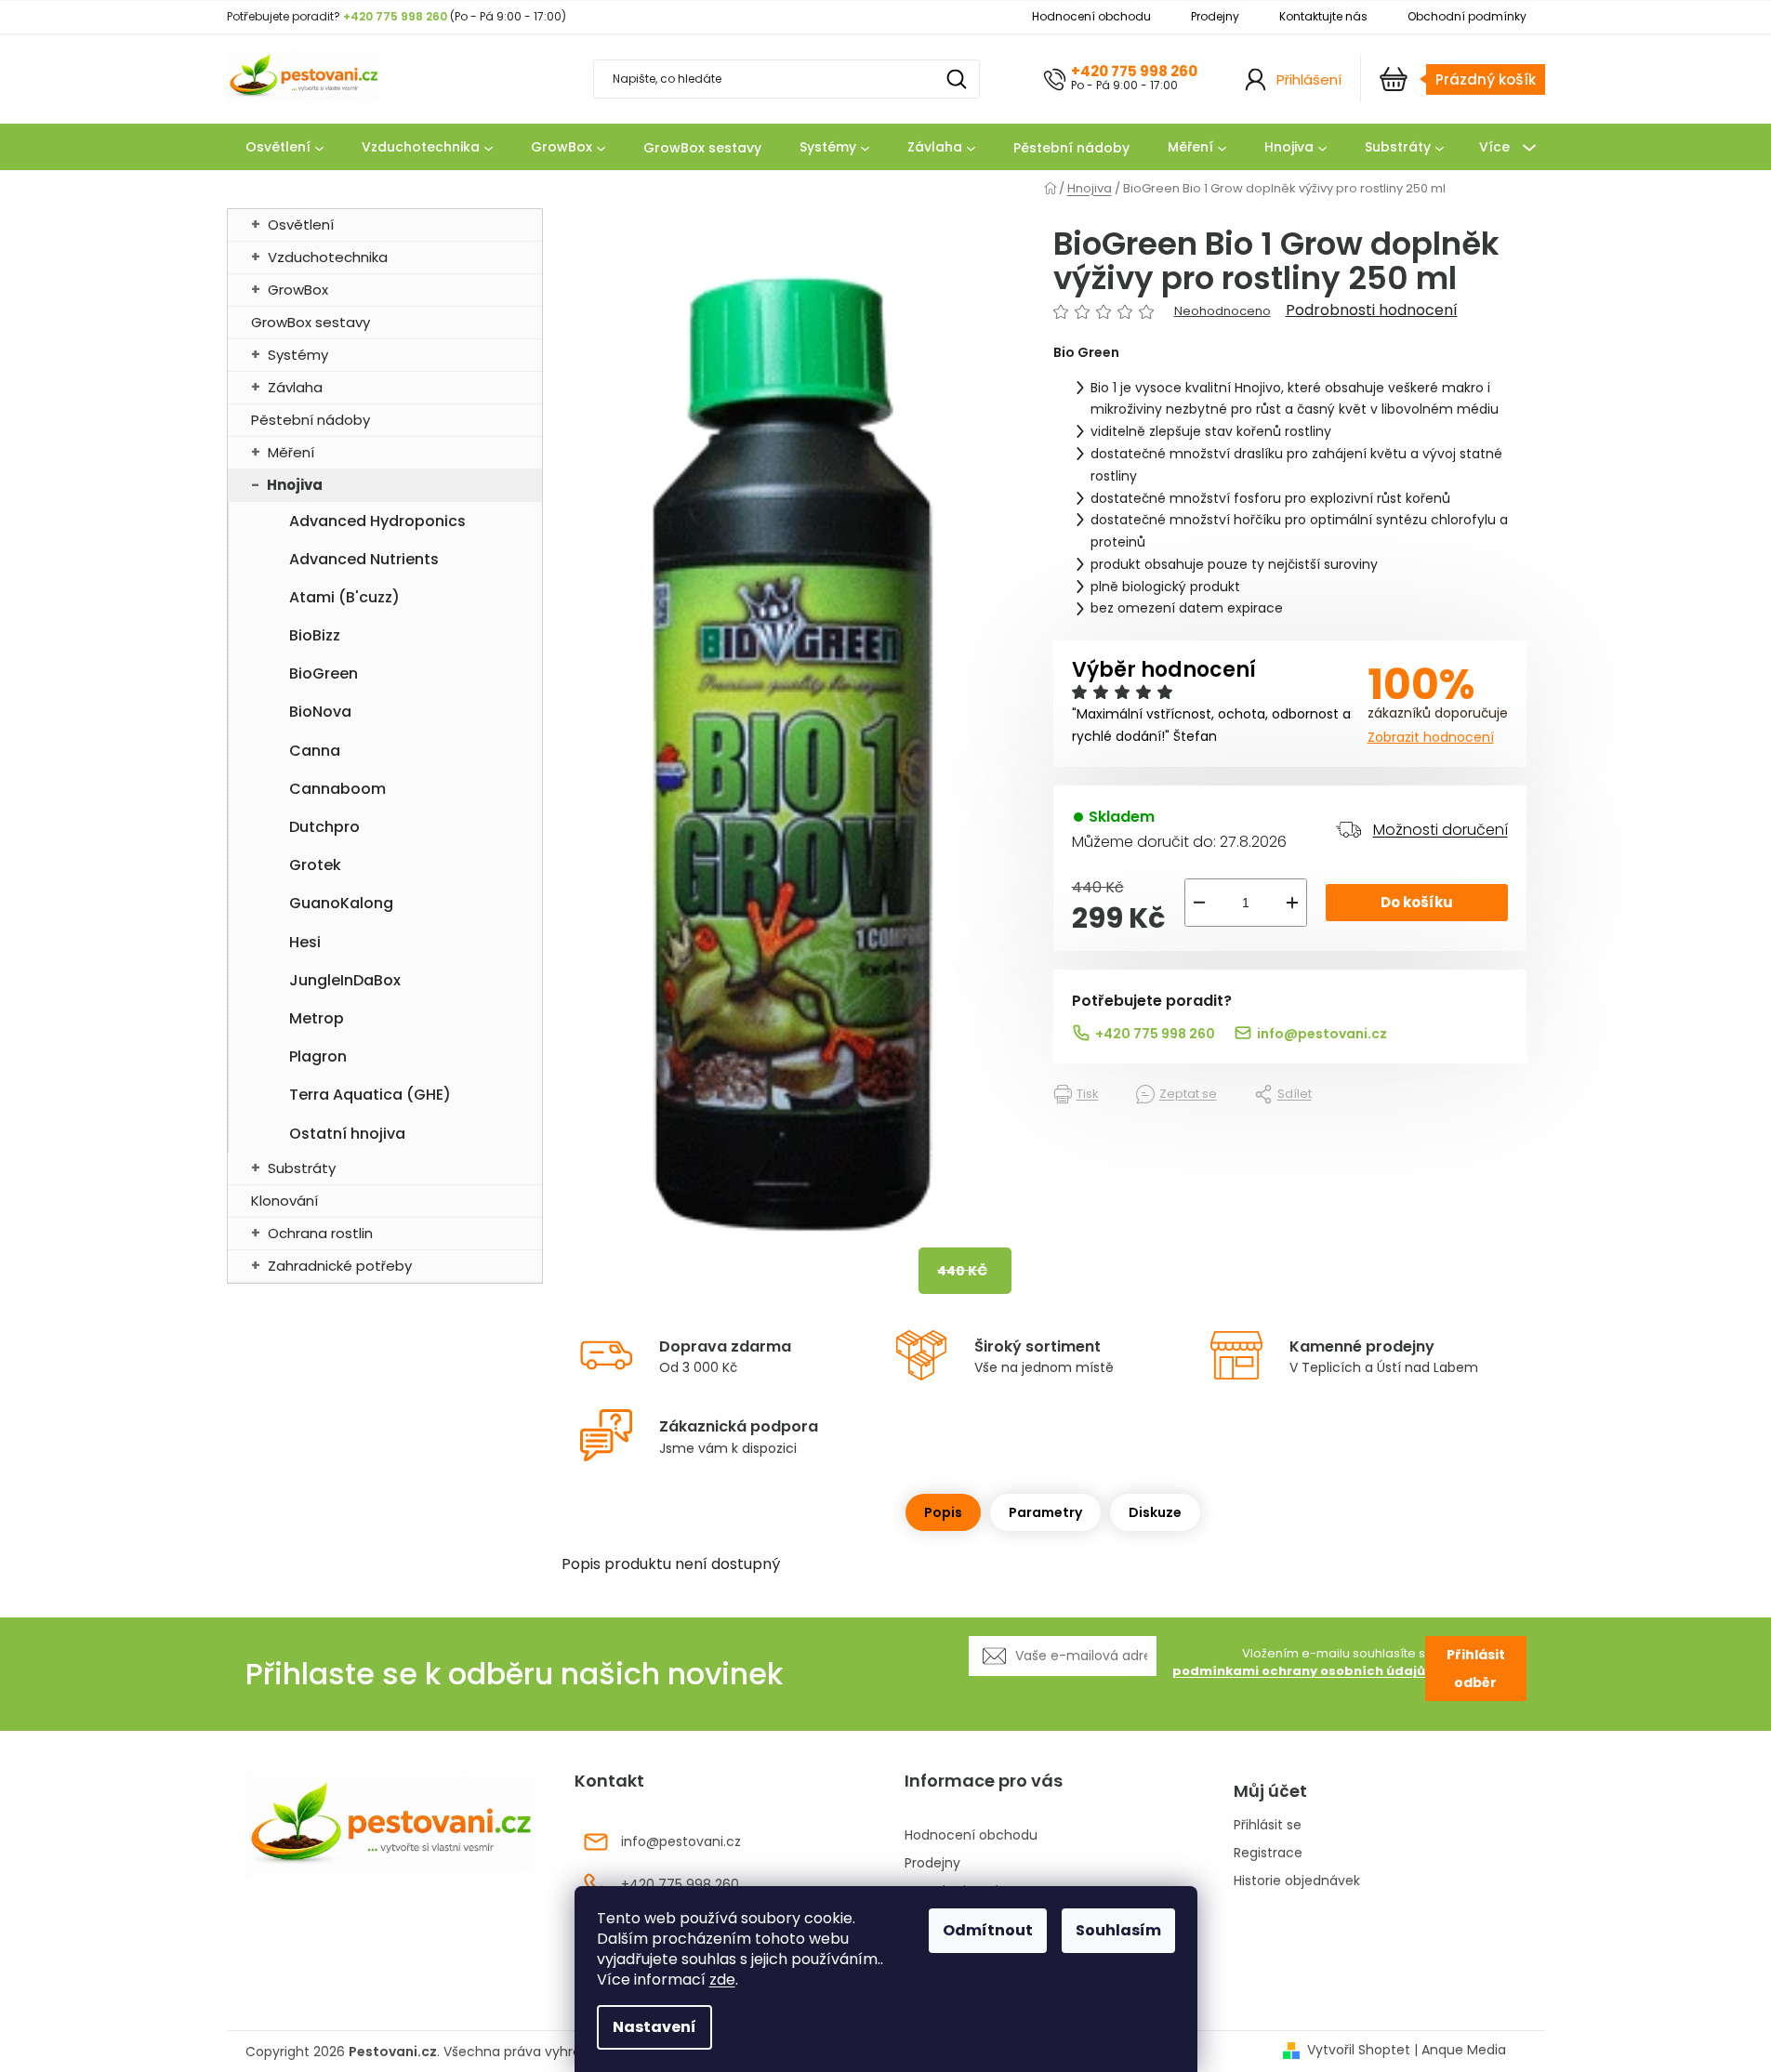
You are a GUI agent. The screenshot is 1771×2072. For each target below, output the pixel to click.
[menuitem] (284, 148)
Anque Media (1464, 2050)
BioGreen (324, 673)
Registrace (1268, 1853)
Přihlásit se (1268, 1825)
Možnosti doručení (1441, 830)
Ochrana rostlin (320, 1233)
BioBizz (315, 635)
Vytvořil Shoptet (1359, 2050)
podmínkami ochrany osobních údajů (1299, 1671)
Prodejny (1215, 16)
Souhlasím (1118, 1930)
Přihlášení (1309, 79)
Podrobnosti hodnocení (1372, 310)
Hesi (305, 942)
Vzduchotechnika (328, 257)
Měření (291, 452)
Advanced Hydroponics (377, 521)
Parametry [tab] (1045, 1512)
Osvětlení (301, 224)
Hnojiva (295, 485)
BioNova (320, 712)
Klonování (284, 1201)
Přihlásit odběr (1476, 1669)
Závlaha (295, 387)
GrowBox (298, 290)
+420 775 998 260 (1134, 71)
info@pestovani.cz (1322, 1034)
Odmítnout (988, 1930)
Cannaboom (337, 789)
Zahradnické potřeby (340, 1266)
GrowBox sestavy (311, 322)
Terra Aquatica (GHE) (370, 1095)
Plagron (318, 1056)
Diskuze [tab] (1155, 1512)
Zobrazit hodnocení (1431, 737)
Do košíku (1417, 902)
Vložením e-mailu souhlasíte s (1299, 1663)
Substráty (302, 1168)
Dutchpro (324, 827)
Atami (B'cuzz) (344, 597)
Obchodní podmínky (1467, 16)
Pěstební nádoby (311, 420)
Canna (315, 751)
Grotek (315, 865)
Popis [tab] (943, 1512)
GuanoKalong (341, 903)
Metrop (317, 1018)
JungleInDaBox (345, 980)
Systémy (298, 355)
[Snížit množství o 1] (1199, 903)
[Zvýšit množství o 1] (1292, 903)
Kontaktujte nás (1323, 16)
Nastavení (654, 2027)
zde (722, 1980)
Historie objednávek (1297, 1881)
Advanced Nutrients (364, 559)
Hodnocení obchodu (1091, 16)
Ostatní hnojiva (347, 1134)
